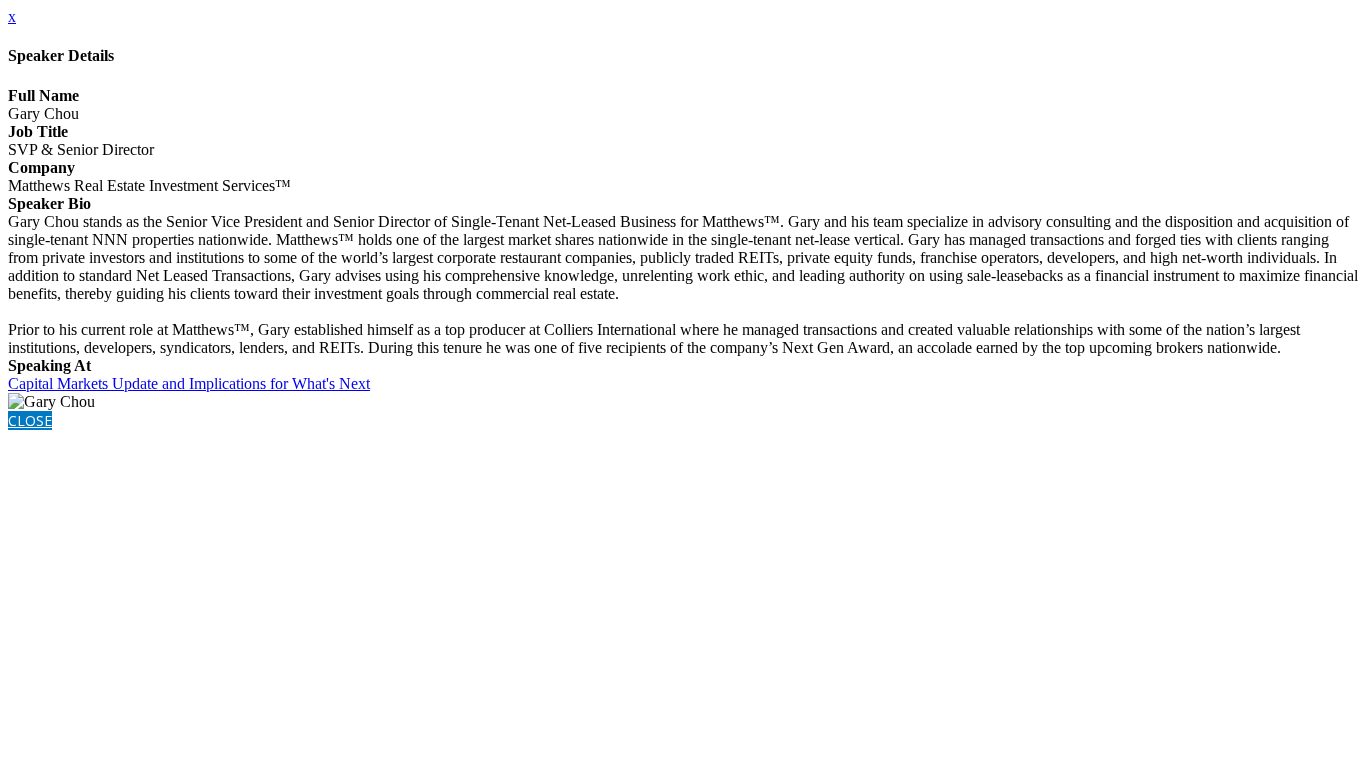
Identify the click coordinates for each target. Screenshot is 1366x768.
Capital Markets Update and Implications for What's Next (189, 383)
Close (30, 420)
